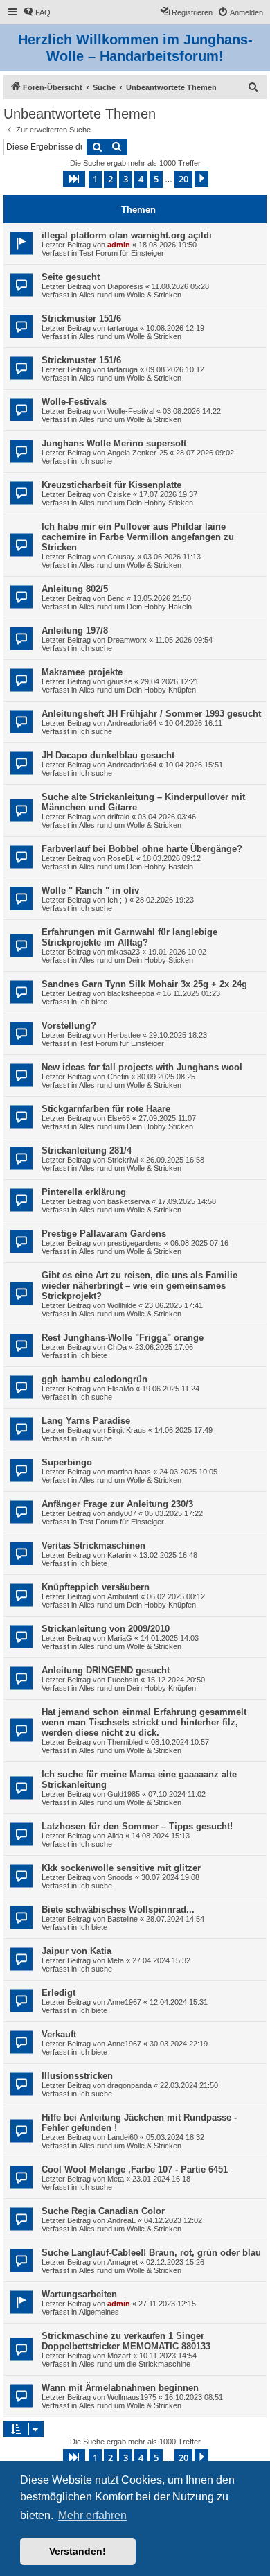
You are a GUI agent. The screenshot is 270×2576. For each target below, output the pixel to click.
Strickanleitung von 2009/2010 (106, 1629)
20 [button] (183, 179)
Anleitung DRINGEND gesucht (106, 1670)
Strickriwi (123, 1160)
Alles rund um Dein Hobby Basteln (136, 867)
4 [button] (141, 179)
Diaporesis (125, 286)
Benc (116, 598)
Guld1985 (124, 1794)
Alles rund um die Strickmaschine (135, 2364)
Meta (116, 1960)
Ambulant (123, 1596)
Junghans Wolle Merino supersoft (114, 443)
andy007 (122, 1513)
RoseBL (121, 858)
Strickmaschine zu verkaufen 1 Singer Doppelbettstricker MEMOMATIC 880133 (126, 2341)
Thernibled (125, 1742)
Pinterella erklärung (84, 1192)
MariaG (120, 1638)
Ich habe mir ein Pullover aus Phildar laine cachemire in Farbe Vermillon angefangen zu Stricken (138, 537)
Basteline (123, 1919)
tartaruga (123, 328)
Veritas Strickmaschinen (93, 1546)
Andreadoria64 (132, 723)
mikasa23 (124, 952)
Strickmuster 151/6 (81, 319)
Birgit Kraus (127, 1430)
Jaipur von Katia (76, 1951)
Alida (115, 1836)
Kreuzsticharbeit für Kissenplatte (111, 485)
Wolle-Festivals (74, 402)
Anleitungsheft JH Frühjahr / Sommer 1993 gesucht (151, 714)
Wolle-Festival (131, 411)
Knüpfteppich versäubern (96, 1587)
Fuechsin (123, 1680)
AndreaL (121, 2220)
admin (119, 245)
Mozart (119, 2356)
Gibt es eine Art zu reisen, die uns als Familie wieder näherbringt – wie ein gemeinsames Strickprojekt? (139, 1286)
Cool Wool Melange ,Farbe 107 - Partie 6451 (135, 2169)
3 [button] (126, 179)
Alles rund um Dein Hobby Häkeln (135, 607)
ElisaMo (120, 1389)
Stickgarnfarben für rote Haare (106, 1109)
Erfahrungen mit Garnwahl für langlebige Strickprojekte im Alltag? (129, 937)
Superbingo (67, 1462)
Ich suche (96, 461)
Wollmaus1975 (132, 2397)
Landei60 (123, 2137)
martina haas (129, 1472)
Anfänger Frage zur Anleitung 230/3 (117, 1504)
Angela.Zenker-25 (137, 453)
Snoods (120, 1877)
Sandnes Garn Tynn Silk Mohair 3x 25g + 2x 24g (144, 984)
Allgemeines (99, 2312)
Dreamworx (127, 640)
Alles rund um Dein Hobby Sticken (136, 503)
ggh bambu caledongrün (94, 1379)
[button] (74, 179)
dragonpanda (129, 2085)
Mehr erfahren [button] (92, 2515)
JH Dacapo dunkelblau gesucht (108, 755)
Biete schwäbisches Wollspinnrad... (118, 1909)
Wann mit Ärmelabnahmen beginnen (120, 2388)
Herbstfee (124, 1035)
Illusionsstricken (77, 2076)
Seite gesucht (71, 277)
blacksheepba (131, 993)
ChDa (117, 1347)
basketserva (128, 1201)
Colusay (121, 557)
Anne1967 (124, 2002)
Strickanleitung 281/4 (87, 1150)
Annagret (123, 2262)
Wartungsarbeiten (79, 2294)
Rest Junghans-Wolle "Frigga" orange (123, 1338)
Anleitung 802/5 (75, 589)
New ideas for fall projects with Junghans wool (142, 1067)
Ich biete (93, 1002)
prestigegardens (135, 1243)
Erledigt (58, 1993)
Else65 (119, 1118)
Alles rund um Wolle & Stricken (130, 295)
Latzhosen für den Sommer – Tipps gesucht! (137, 1826)
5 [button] (156, 179)
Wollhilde (122, 1305)
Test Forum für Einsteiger (121, 253)
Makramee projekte (82, 672)
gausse (120, 681)
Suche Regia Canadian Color (103, 2211)
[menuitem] (37, 12)
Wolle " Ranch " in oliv (90, 890)
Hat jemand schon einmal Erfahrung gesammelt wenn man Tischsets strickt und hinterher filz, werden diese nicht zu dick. (144, 1722)
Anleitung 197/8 (75, 630)
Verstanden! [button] (78, 2551)
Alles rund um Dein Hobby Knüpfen (137, 690)
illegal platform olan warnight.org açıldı (127, 235)
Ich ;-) (117, 900)
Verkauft (59, 2034)
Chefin (118, 1077)
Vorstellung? (69, 1026)
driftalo (118, 817)
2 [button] (110, 179)
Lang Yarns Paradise (86, 1421)
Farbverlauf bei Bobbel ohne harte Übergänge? (142, 849)
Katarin (119, 1555)
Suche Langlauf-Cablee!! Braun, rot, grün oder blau (151, 2253)
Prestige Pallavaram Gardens (104, 1234)
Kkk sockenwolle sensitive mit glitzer (121, 1868)
